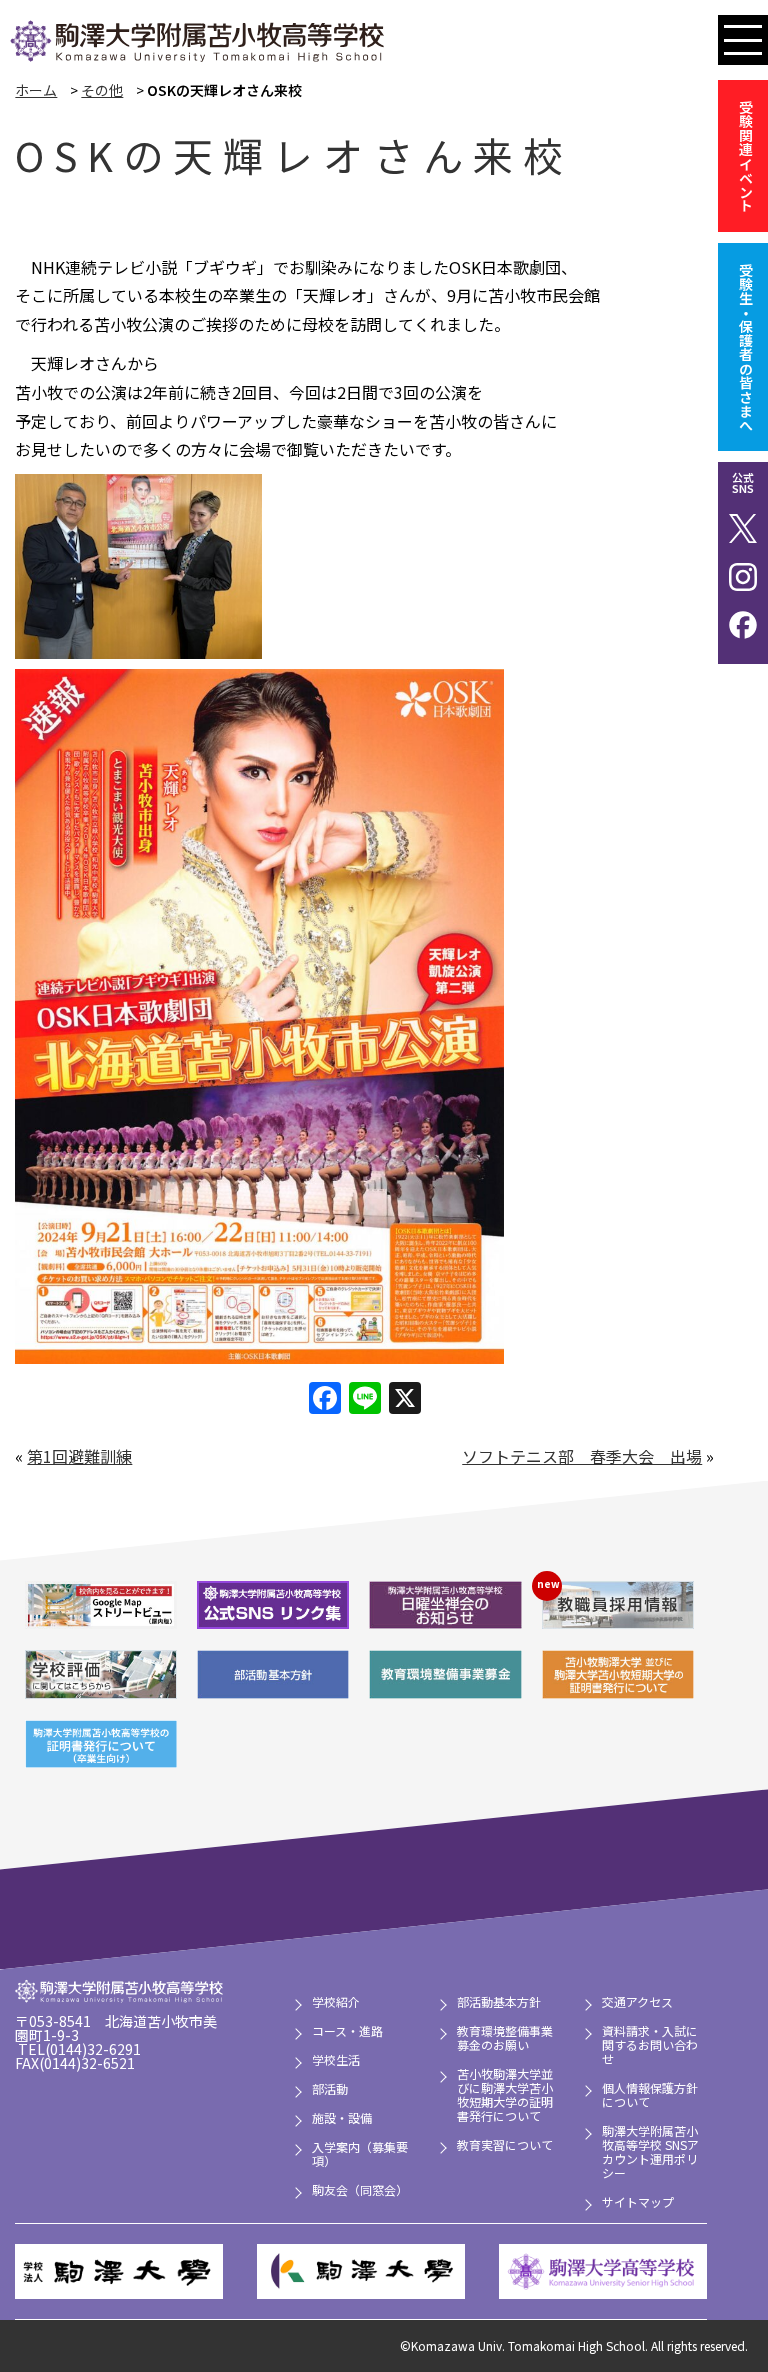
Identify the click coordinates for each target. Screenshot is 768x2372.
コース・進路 (347, 2030)
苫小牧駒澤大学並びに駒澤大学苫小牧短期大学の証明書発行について (505, 2094)
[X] (405, 1399)
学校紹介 (336, 2001)
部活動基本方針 (499, 2001)
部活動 (330, 2088)
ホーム (36, 90)
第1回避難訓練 (79, 1456)
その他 (102, 90)
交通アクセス (637, 2001)
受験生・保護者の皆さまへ (746, 347)
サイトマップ (638, 2201)
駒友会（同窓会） (360, 2189)
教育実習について (505, 2144)
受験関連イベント (746, 156)
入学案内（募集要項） (360, 2153)
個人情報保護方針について (650, 2094)
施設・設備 (342, 2117)
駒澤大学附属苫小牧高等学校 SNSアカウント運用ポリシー (650, 2151)
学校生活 (336, 2059)
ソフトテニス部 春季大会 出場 (582, 1456)
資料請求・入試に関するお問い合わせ (650, 2044)
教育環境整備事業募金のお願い (505, 2037)
